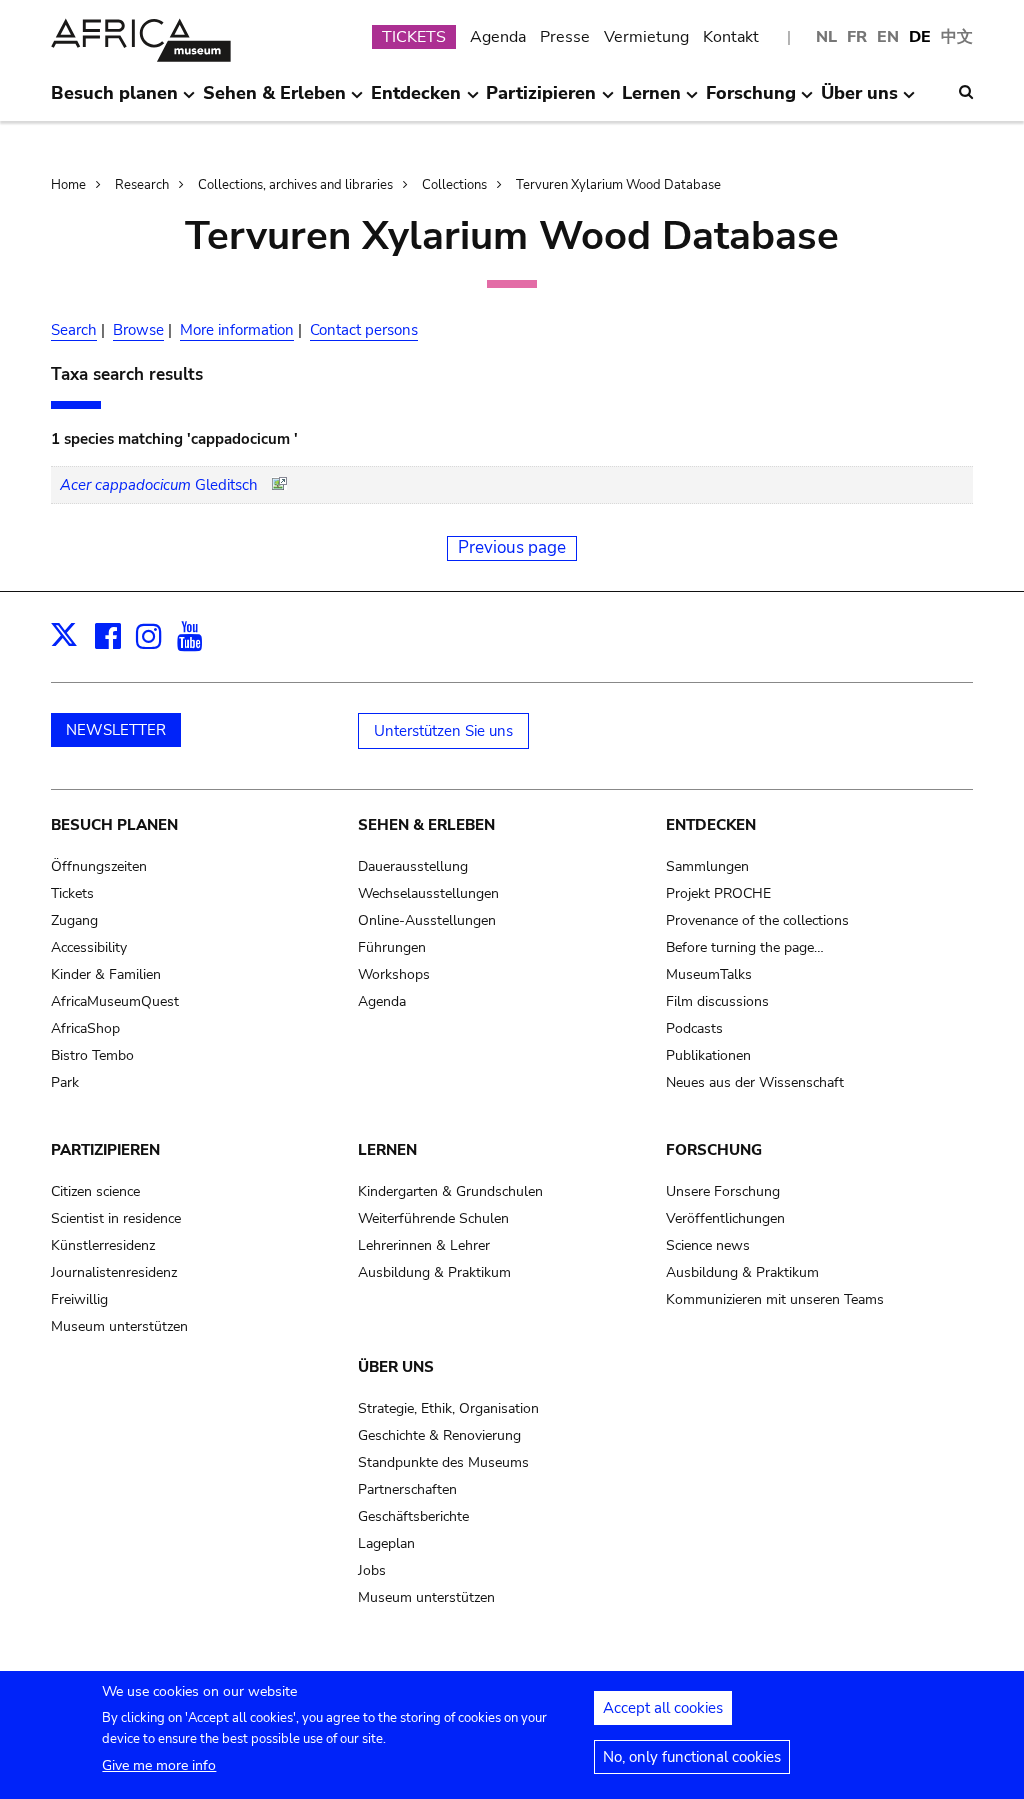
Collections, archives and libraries (295, 185)
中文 (957, 37)
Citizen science (95, 1191)
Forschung (714, 1150)
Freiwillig (79, 1299)
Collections (454, 185)
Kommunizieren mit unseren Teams (775, 1299)
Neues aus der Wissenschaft (755, 1082)
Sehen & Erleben (426, 825)
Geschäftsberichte (413, 1516)
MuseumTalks (709, 974)
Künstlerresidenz (103, 1245)
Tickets (72, 893)
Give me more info (159, 1765)
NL (826, 37)
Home (68, 185)
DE (920, 37)
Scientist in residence (116, 1218)
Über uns (396, 1367)
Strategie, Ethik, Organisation (448, 1408)
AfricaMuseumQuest (115, 1001)
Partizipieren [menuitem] (541, 101)
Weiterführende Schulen (433, 1218)
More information (237, 330)
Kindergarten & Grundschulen (450, 1191)
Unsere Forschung (723, 1191)
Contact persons (364, 330)
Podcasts (694, 1028)
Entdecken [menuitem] (416, 101)
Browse (138, 330)
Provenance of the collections (757, 920)
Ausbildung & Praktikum (434, 1272)
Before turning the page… (745, 947)
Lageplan (386, 1543)
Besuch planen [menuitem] (114, 101)
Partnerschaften (407, 1489)
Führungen (392, 947)
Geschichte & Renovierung (439, 1435)
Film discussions (717, 1001)
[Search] (966, 92)
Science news (708, 1245)
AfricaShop (85, 1028)
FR (857, 37)
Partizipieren (105, 1150)
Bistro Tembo (92, 1055)
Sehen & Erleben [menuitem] (274, 101)
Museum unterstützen (119, 1326)
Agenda (498, 37)
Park (65, 1082)
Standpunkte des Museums (443, 1462)
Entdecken (711, 825)
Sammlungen (707, 866)
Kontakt (731, 37)
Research (142, 185)
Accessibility (89, 947)
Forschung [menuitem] (751, 101)
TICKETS (414, 37)
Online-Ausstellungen (427, 920)
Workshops (394, 974)
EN (888, 37)
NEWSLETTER (116, 730)
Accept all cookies (663, 1708)
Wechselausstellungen (428, 893)
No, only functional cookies (692, 1757)
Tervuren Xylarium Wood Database (618, 185)
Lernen (387, 1150)
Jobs (372, 1570)
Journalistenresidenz (114, 1272)
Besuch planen (114, 825)
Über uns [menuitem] (859, 101)
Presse (565, 37)
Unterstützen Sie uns (443, 731)
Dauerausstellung (413, 866)
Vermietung (646, 37)
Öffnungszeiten (99, 866)
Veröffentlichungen (725, 1218)
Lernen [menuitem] (651, 101)
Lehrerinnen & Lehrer (424, 1245)
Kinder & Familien (106, 974)
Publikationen (708, 1055)
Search (74, 330)
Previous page (512, 547)
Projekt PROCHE (718, 893)
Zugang (74, 920)
